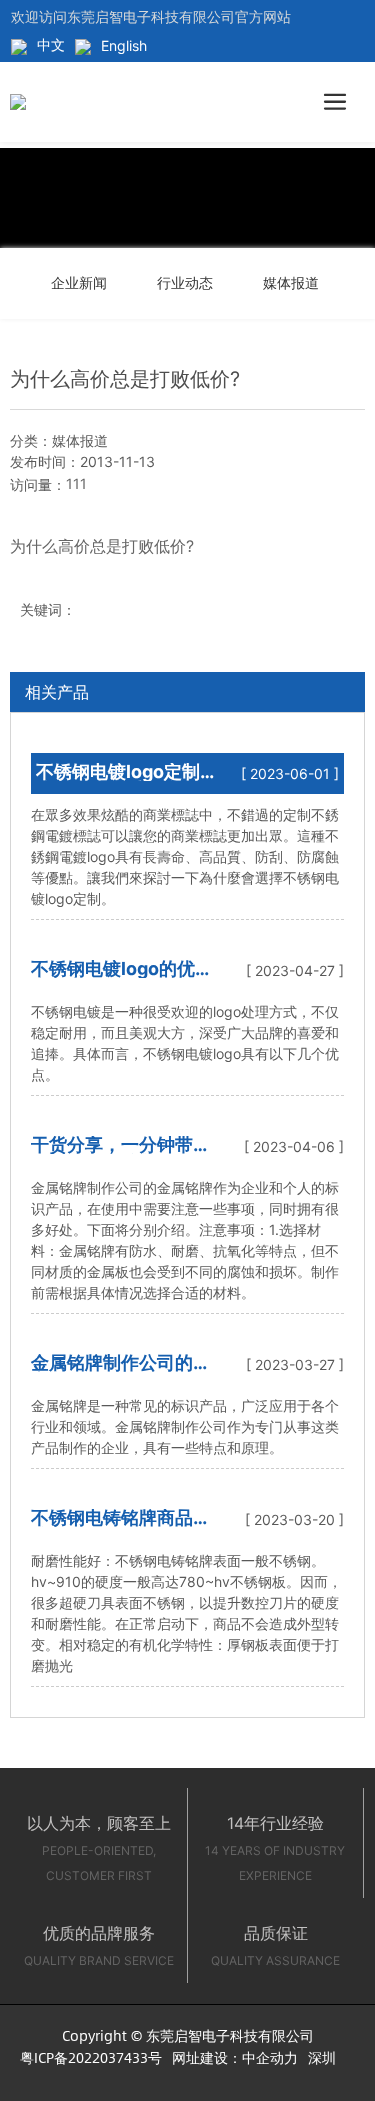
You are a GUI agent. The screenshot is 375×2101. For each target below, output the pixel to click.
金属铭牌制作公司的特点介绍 (121, 1371)
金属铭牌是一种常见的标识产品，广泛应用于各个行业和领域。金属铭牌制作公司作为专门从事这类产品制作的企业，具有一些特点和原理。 (185, 1426)
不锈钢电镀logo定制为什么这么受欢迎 (118, 780)
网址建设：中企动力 (235, 2057)
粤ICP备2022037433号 (91, 2057)
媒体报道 (291, 282)
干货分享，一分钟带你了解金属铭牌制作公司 (121, 1153)
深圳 (322, 2057)
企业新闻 (79, 282)
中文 (51, 44)
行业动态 (185, 282)
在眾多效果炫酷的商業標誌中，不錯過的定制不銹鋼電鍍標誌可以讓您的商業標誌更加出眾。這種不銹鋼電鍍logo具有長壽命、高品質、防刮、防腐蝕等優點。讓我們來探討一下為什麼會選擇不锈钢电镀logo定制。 (185, 856)
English (124, 45)
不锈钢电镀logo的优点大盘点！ (122, 977)
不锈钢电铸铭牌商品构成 (121, 1526)
